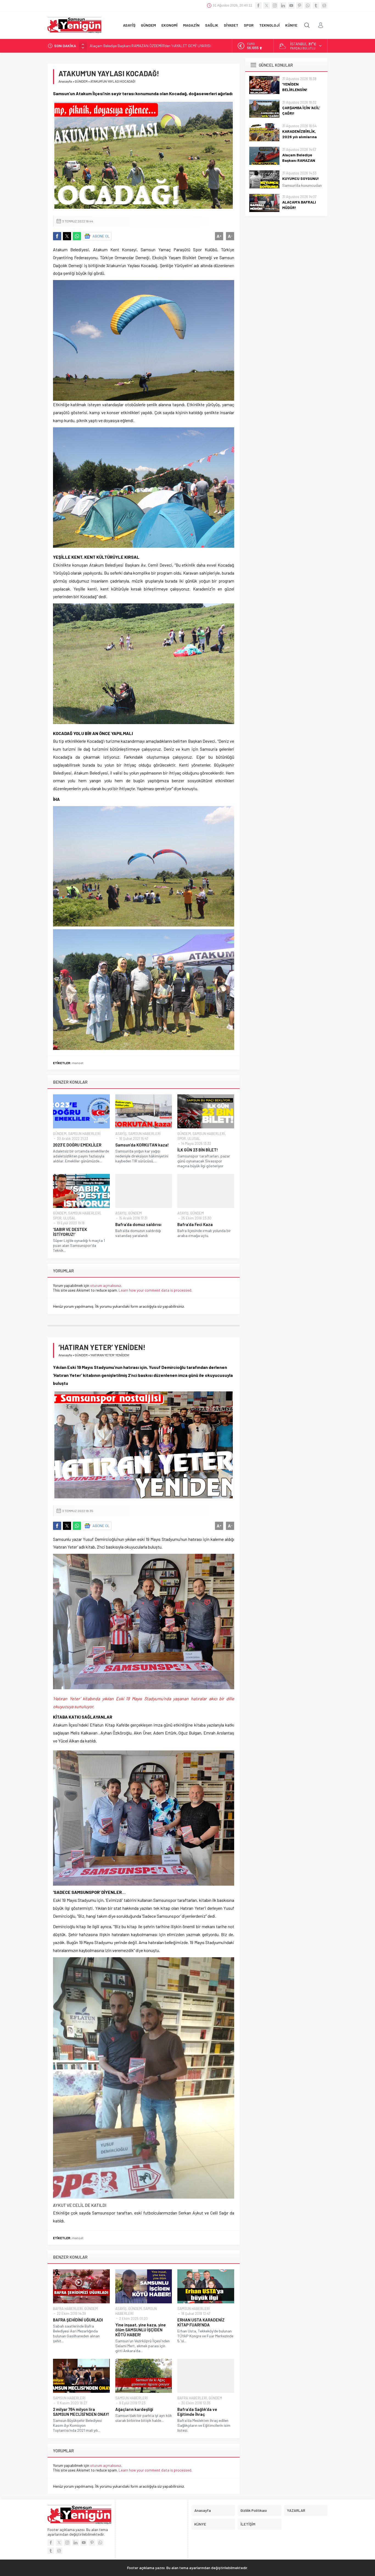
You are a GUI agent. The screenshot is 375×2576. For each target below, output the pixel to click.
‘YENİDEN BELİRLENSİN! (295, 87)
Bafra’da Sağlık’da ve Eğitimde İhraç (197, 2412)
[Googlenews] (324, 5)
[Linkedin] (283, 5)
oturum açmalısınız (106, 1285)
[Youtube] (291, 5)
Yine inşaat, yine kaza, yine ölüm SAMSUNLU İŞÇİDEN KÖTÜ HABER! (141, 2330)
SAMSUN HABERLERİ (84, 1134)
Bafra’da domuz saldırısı (138, 1224)
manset (78, 1063)
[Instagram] (275, 5)
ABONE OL (101, 236)
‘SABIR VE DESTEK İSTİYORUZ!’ (70, 1232)
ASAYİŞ (121, 1134)
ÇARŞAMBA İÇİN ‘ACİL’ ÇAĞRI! (301, 110)
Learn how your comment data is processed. (155, 1290)
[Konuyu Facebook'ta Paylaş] (57, 236)
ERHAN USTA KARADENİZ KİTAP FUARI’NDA (201, 2322)
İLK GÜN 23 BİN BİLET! (198, 1150)
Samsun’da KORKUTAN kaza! (142, 1145)
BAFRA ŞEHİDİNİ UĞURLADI (78, 2320)
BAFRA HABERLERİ (68, 2309)
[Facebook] (258, 5)
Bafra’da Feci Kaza (195, 1224)
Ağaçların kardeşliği (134, 2409)
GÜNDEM (81, 81)
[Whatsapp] (308, 5)
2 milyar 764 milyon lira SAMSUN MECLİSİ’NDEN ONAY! (81, 2412)
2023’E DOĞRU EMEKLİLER (77, 1145)
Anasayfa (65, 81)
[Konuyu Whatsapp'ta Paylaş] (77, 236)
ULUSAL (194, 1139)
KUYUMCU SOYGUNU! (301, 178)
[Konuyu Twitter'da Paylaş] (67, 236)
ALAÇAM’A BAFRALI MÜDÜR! (299, 205)
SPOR (182, 1139)
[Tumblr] (316, 5)
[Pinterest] (300, 5)
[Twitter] (267, 5)
